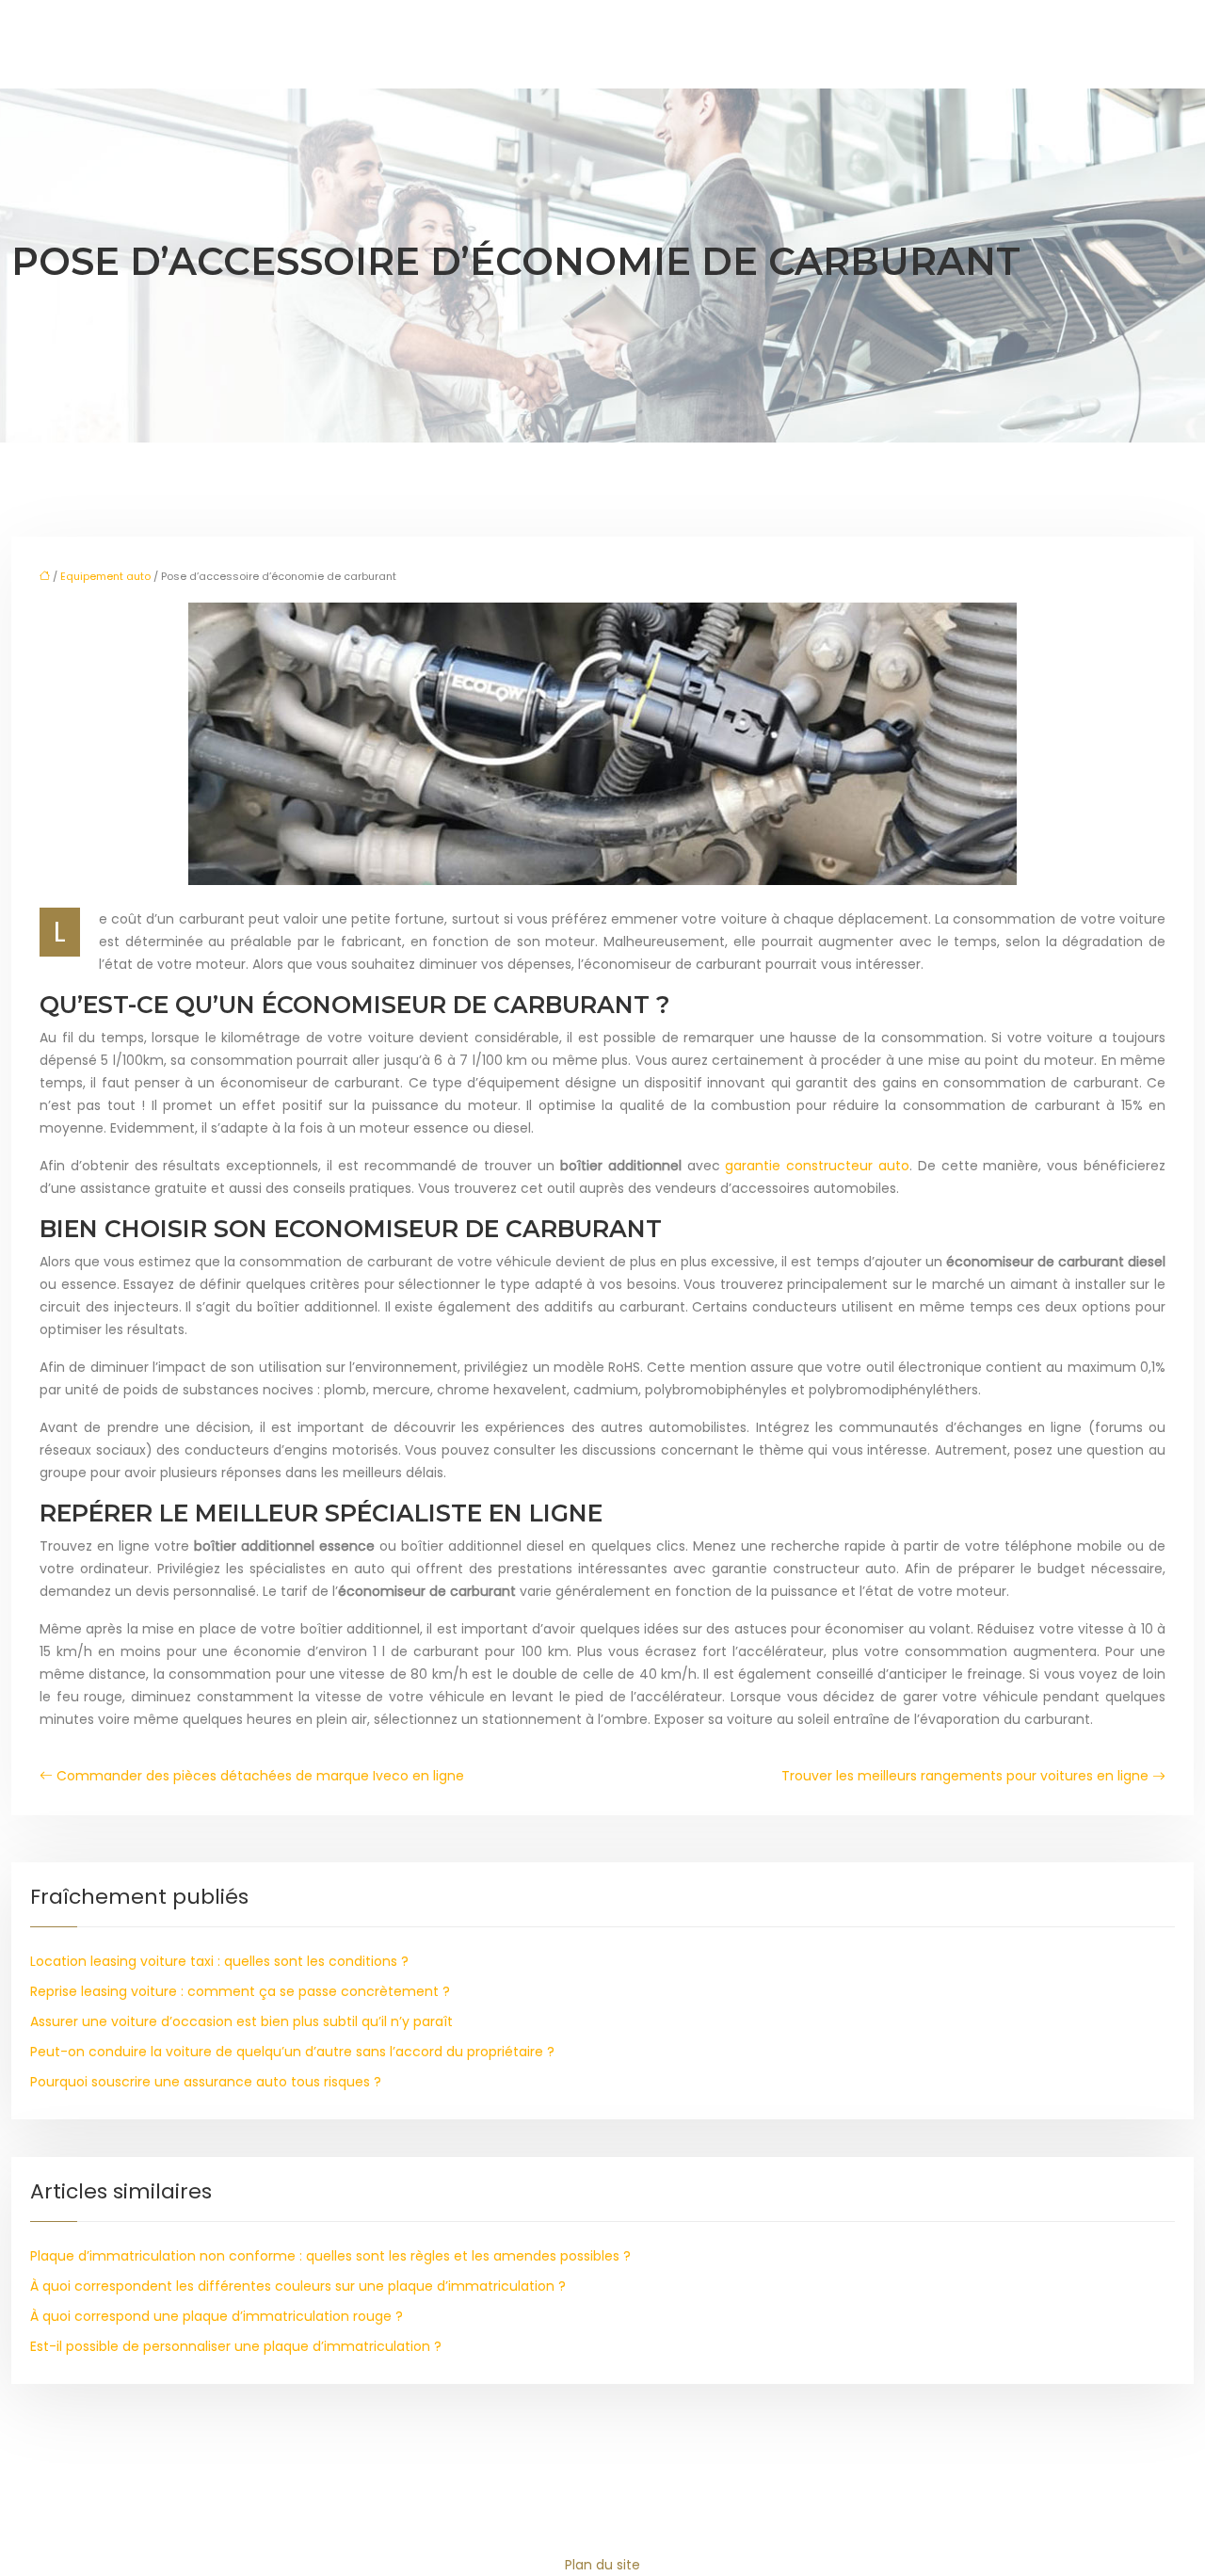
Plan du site (602, 2565)
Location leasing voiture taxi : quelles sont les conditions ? (219, 1961)
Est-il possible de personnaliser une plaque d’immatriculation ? (236, 2346)
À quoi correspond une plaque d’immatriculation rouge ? (217, 2316)
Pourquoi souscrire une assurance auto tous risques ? (206, 2082)
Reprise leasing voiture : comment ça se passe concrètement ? (240, 1991)
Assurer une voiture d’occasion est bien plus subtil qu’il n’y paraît (241, 2021)
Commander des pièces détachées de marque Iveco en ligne (260, 1776)
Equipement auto (105, 576)
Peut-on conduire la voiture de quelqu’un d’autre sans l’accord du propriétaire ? (292, 2052)
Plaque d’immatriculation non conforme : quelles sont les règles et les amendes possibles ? (330, 2256)
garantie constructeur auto (817, 1166)
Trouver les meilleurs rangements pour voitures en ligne (965, 1776)
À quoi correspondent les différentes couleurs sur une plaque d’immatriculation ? (298, 2286)
